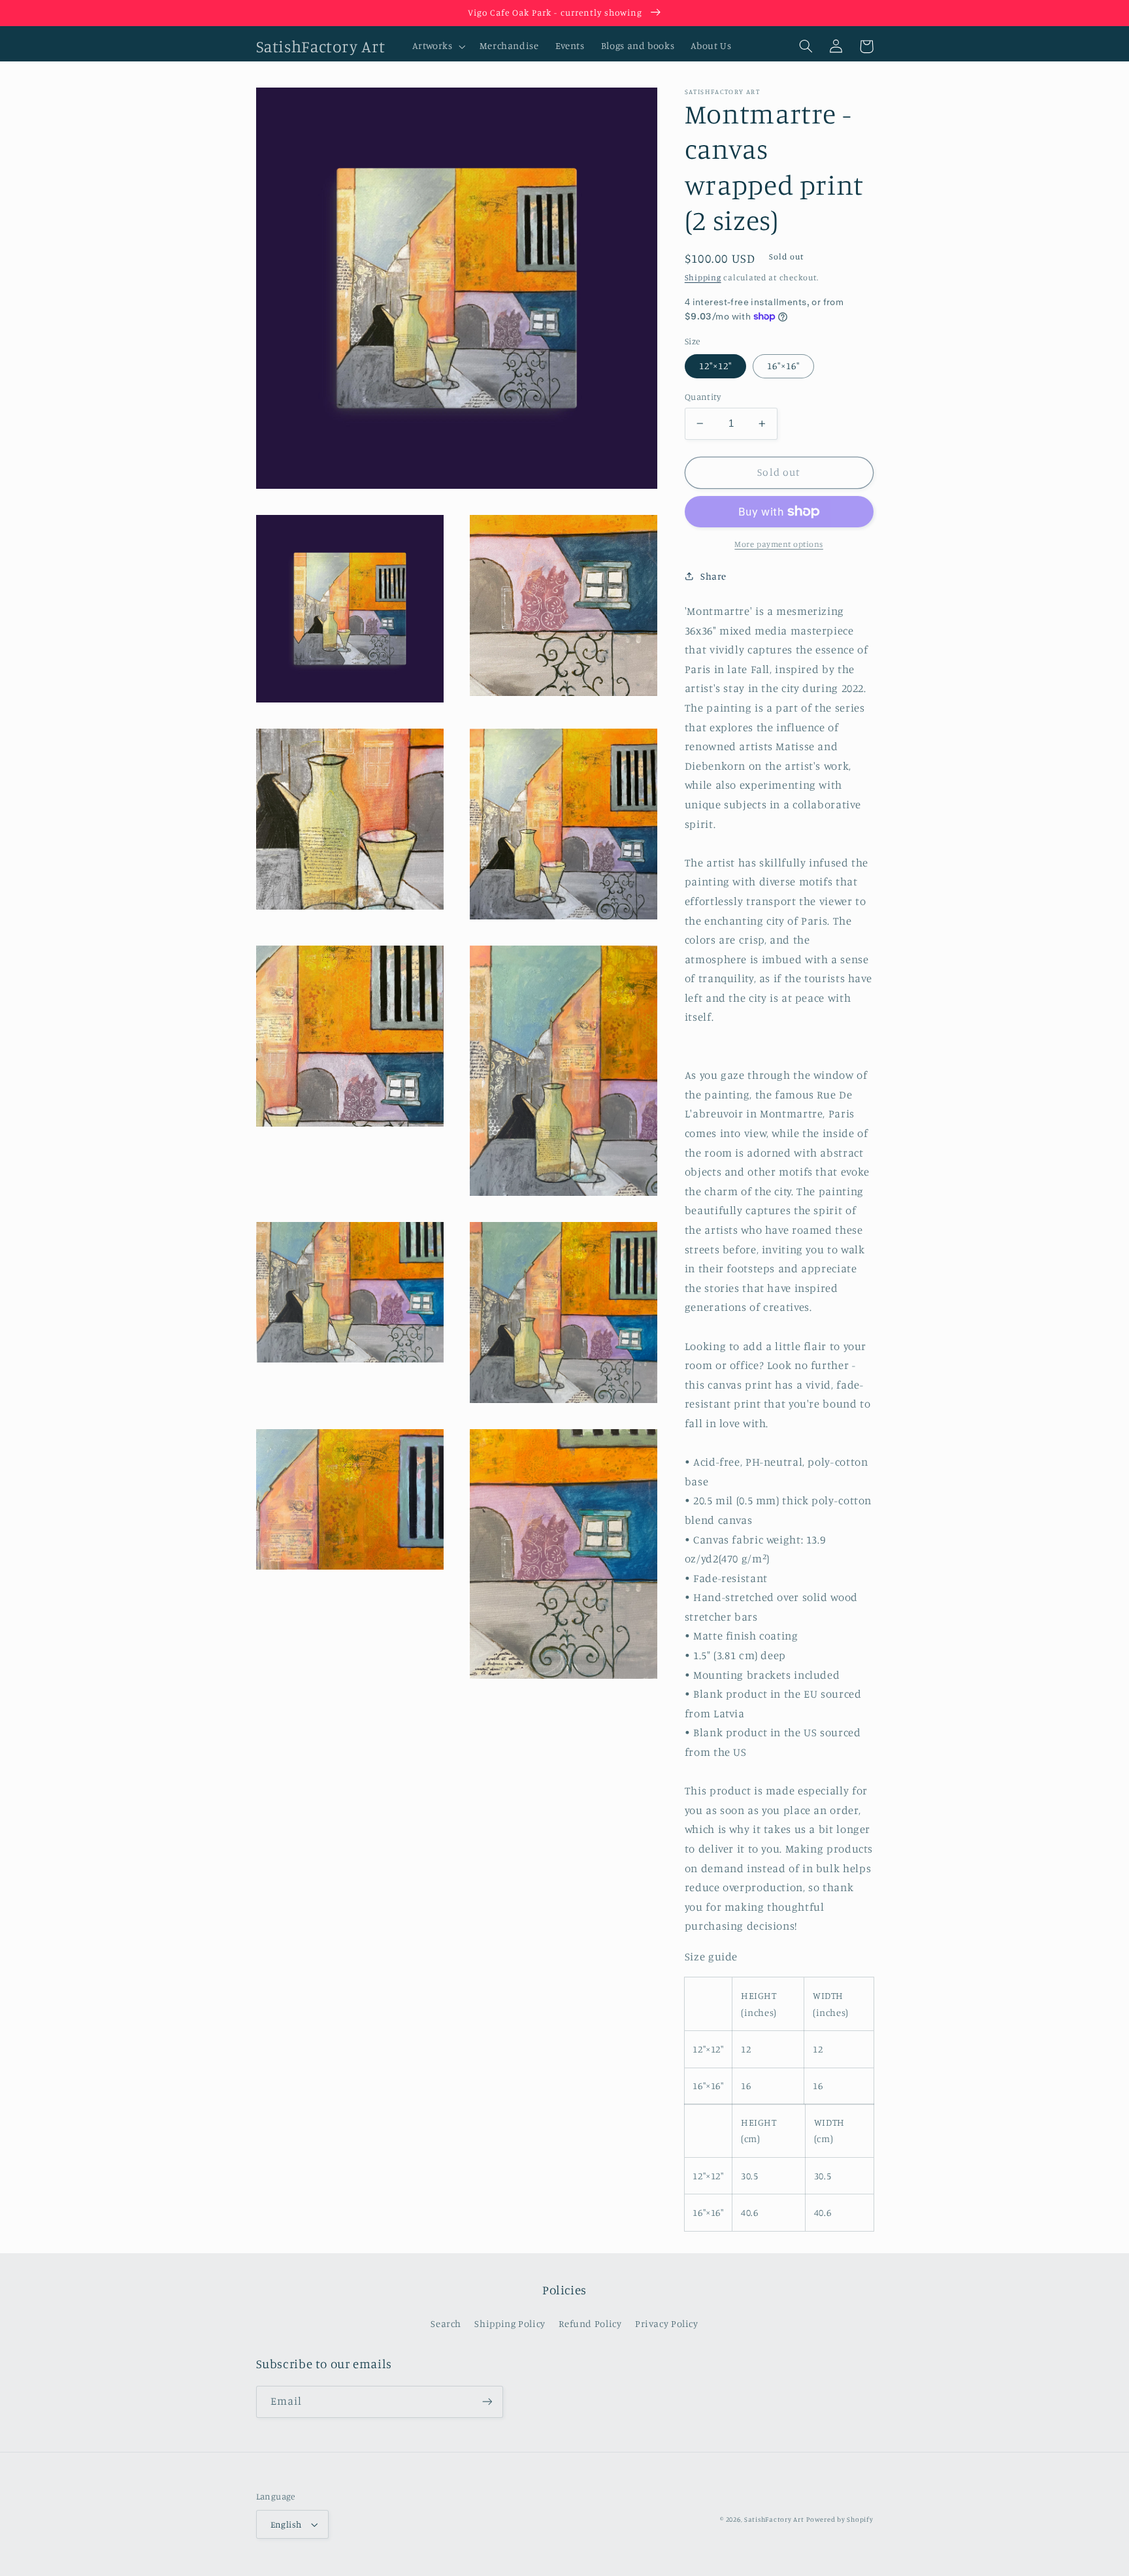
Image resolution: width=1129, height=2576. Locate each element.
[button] (437, 46)
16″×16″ (783, 366)
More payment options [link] (779, 544)
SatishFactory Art (774, 2519)
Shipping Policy (510, 2323)
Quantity (703, 397)
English (286, 2524)
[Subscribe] (487, 2402)
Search (446, 2323)
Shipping (703, 277)
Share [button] (713, 576)
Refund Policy (590, 2323)
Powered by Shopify (840, 2519)
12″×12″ (715, 366)
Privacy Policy (667, 2323)
